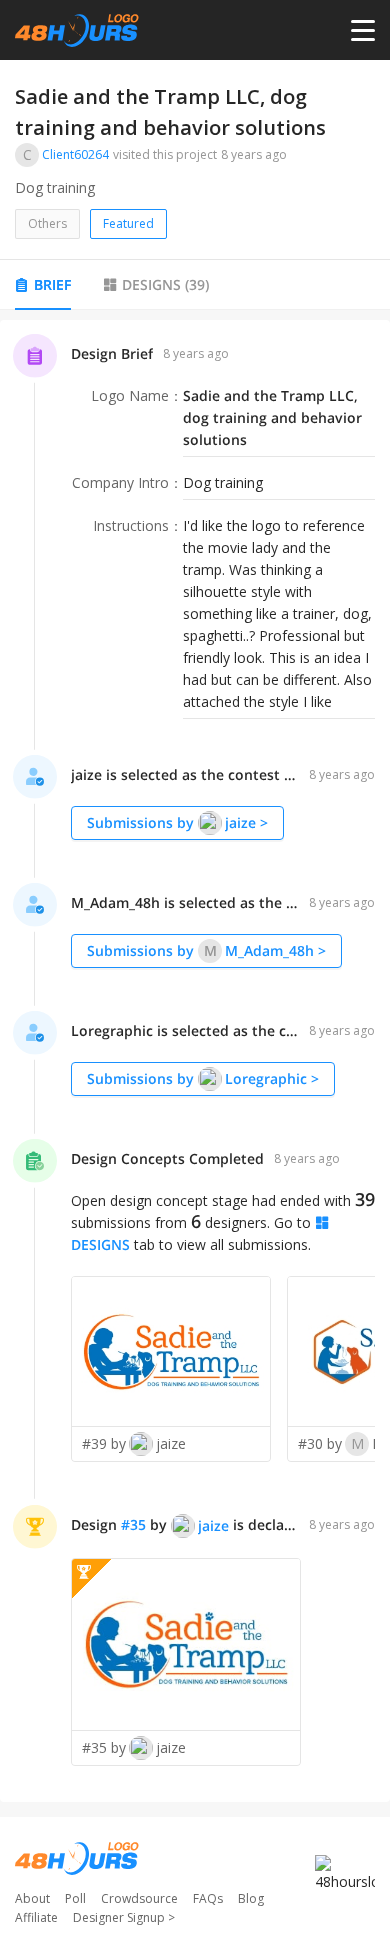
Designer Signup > (124, 1917)
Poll (75, 1898)
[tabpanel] (195, 1061)
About (32, 1898)
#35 (133, 1524)
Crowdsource (139, 1898)
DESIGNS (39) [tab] (165, 284)
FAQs (208, 1898)
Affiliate (36, 1917)
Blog (251, 1898)
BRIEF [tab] (52, 284)
